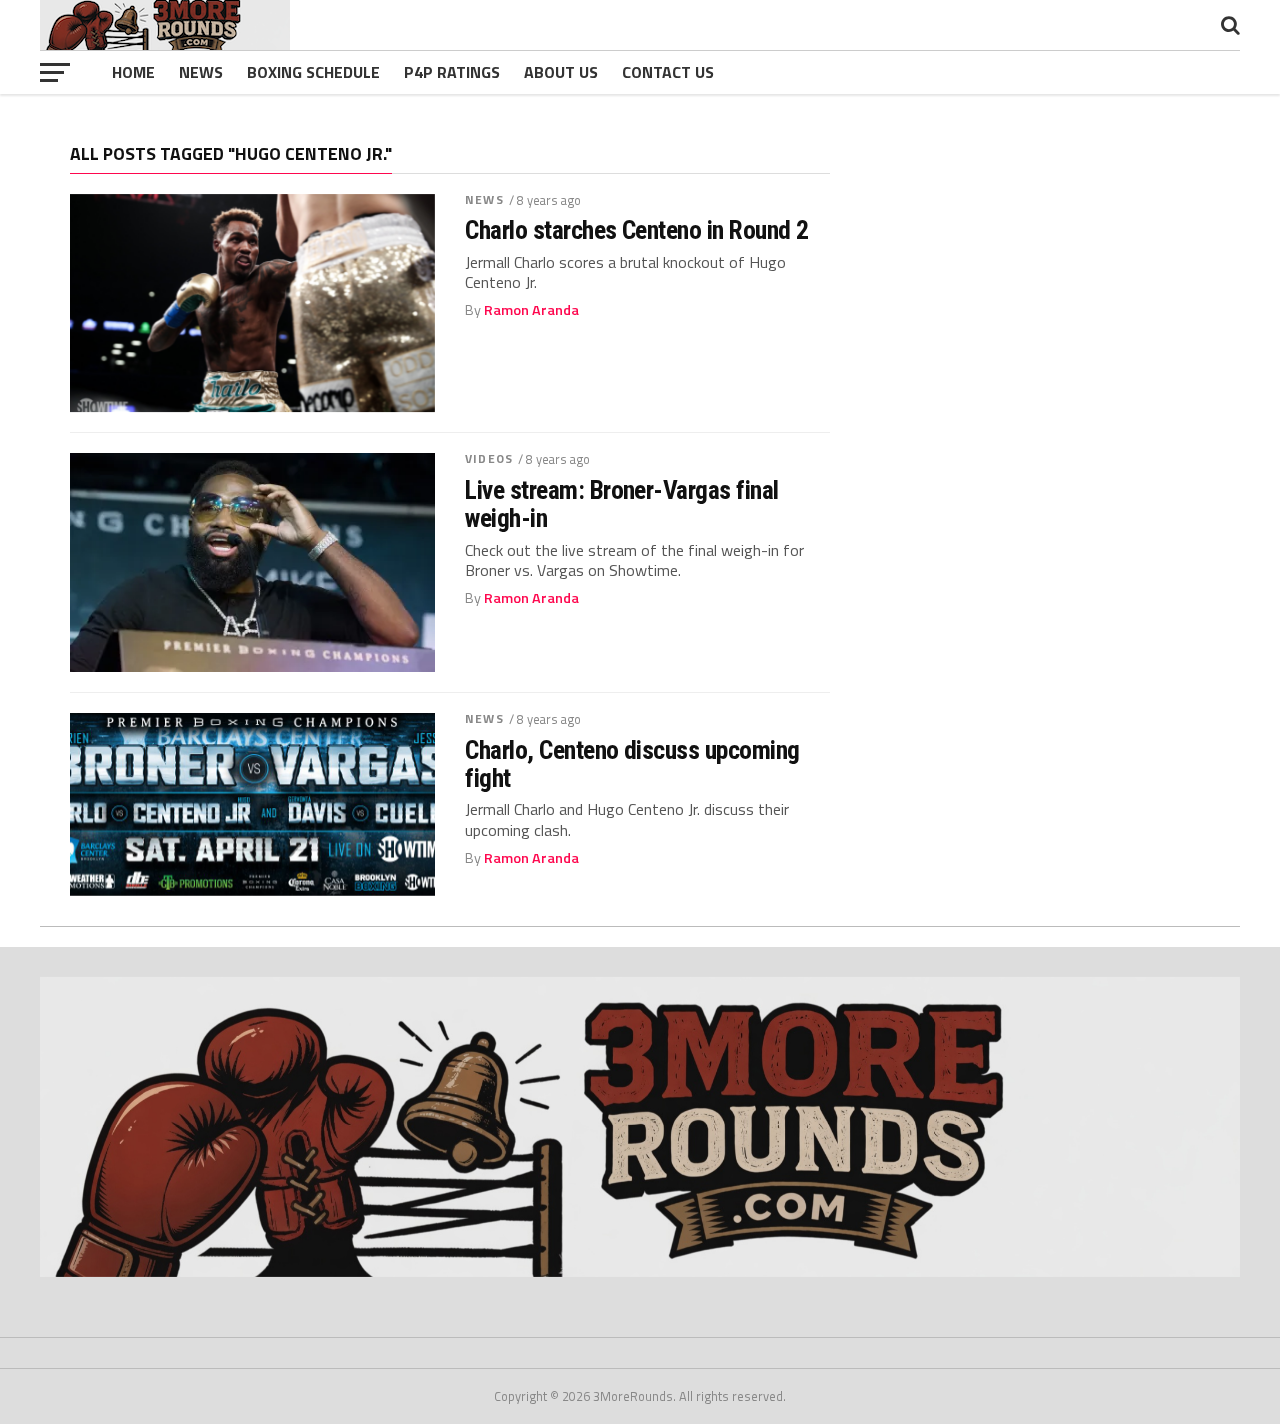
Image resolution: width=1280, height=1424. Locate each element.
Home (133, 72)
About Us (561, 72)
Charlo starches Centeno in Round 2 (637, 230)
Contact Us (668, 72)
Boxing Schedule (313, 72)
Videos (489, 458)
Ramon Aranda (531, 310)
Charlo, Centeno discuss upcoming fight (632, 764)
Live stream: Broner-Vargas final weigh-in (622, 504)
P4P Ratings (452, 72)
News (201, 72)
